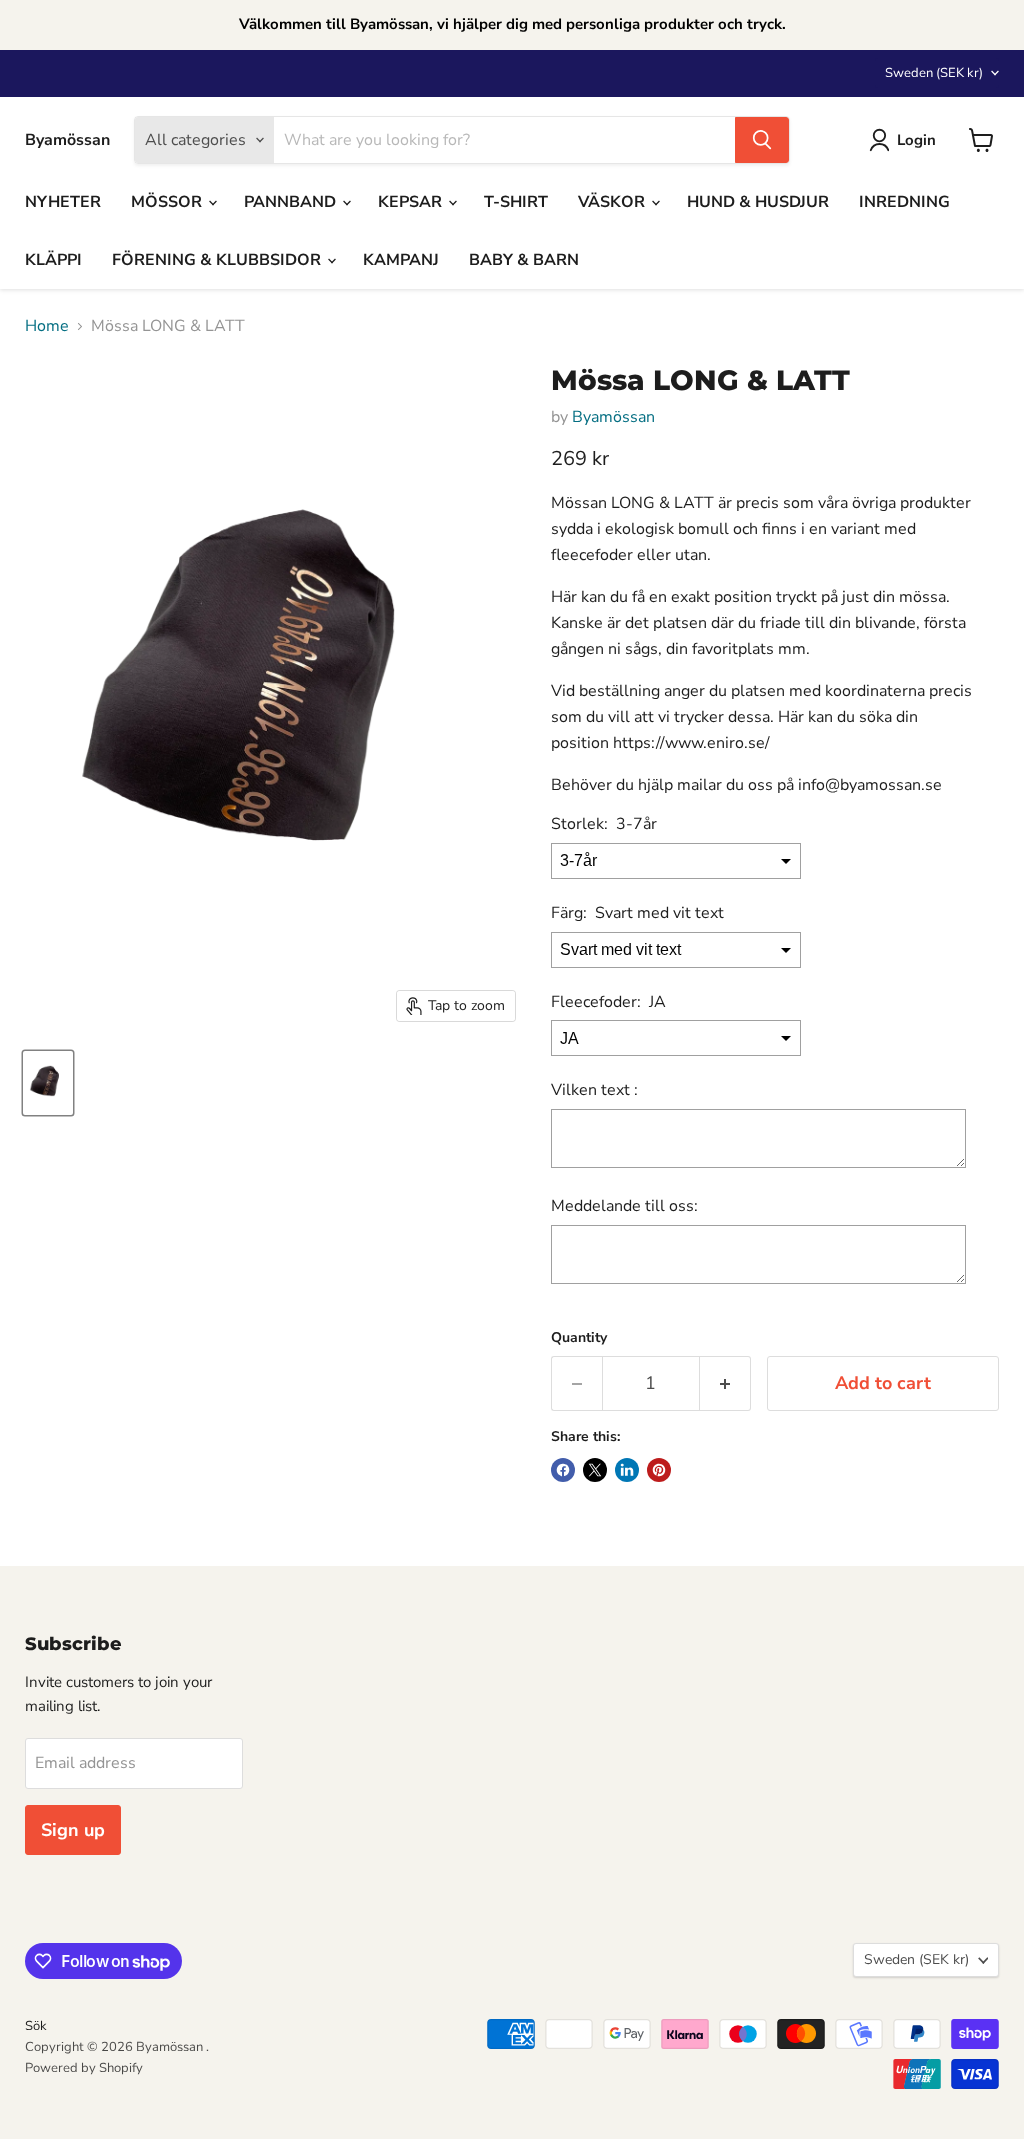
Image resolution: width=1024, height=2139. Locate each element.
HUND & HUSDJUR (758, 202)
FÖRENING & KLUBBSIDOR (218, 260)
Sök (36, 2026)
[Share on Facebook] (563, 1470)
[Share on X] (595, 1470)
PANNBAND (292, 202)
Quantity (579, 1338)
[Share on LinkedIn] (627, 1470)
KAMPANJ (401, 260)
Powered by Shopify (84, 2068)
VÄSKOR (613, 202)
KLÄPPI (53, 260)
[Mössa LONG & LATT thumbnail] (48, 1083)
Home (47, 326)
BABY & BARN (524, 260)
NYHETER (63, 202)
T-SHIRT (516, 202)
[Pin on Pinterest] (659, 1470)
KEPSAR (412, 202)
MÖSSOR (168, 202)
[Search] (762, 140)
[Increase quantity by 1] (725, 1383)
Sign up (73, 1830)
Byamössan (613, 417)
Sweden (934, 73)
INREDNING (904, 202)
